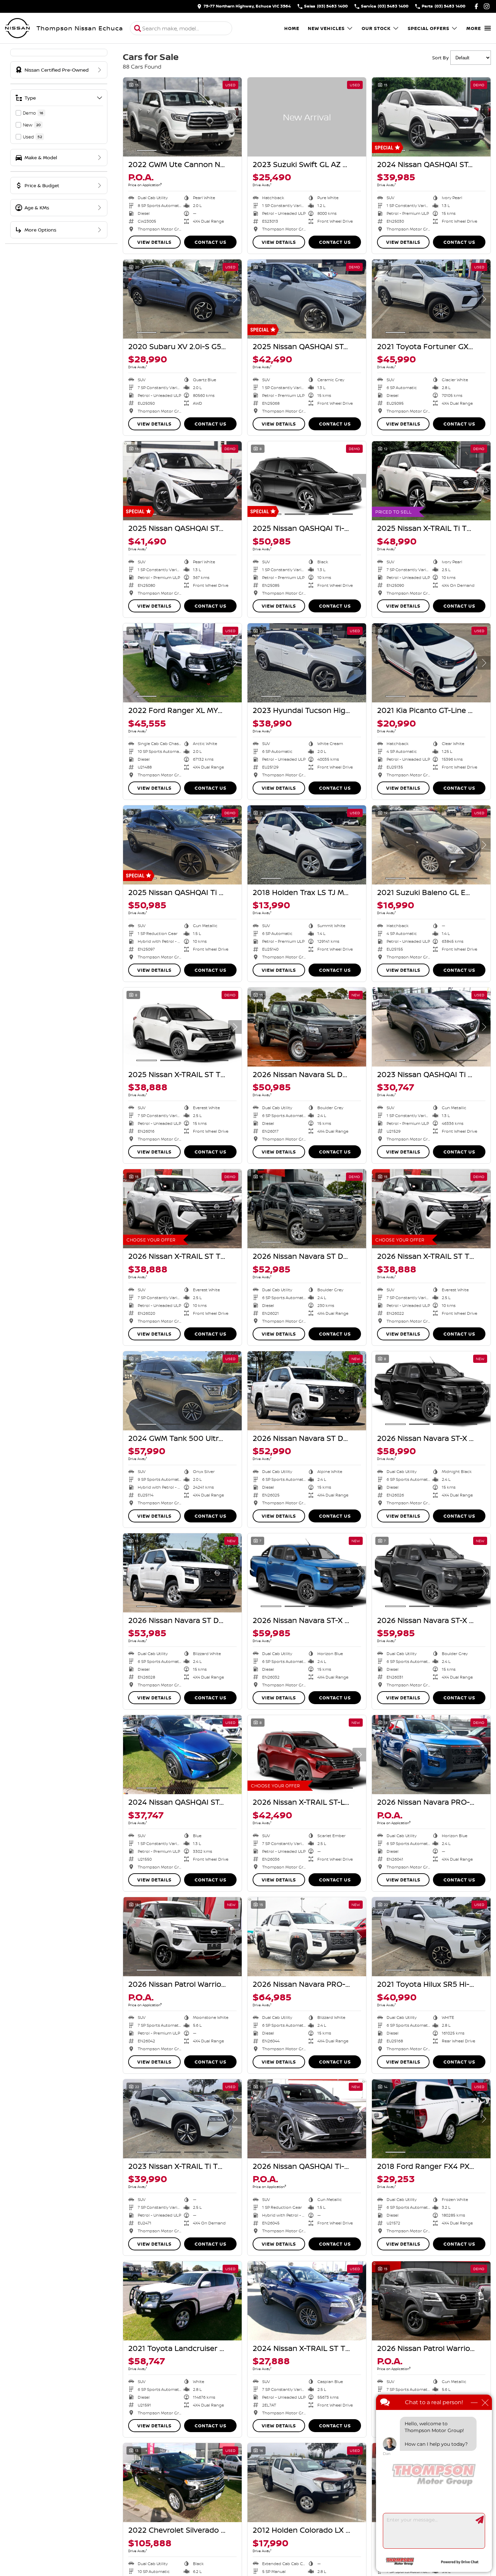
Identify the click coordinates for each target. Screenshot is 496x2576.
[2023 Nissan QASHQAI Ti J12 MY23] (431, 1027)
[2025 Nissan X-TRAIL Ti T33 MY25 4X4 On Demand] (431, 481)
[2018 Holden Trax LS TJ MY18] (307, 845)
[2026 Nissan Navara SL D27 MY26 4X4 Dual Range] (307, 1027)
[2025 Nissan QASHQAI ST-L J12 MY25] (307, 299)
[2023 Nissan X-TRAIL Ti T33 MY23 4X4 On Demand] (182, 2119)
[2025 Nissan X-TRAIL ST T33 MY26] (182, 1027)
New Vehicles (326, 28)
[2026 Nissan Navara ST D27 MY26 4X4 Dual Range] (307, 1209)
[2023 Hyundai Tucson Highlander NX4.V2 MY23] (307, 663)
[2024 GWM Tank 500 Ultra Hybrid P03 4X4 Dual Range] (182, 1391)
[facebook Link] (476, 6)
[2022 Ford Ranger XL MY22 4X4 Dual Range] (182, 663)
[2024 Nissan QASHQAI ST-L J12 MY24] (431, 117)
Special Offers (429, 28)
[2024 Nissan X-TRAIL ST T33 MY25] (307, 2301)
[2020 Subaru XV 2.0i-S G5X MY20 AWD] (182, 299)
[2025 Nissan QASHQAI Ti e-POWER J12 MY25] (182, 845)
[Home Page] (17, 28)
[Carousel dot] (147, 150)
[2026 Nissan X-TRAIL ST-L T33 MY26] (307, 1755)
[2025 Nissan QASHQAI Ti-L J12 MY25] (307, 481)
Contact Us (211, 242)
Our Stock (376, 28)
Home (292, 28)
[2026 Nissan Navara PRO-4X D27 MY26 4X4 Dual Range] (431, 1755)
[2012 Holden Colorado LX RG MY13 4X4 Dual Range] (307, 2483)
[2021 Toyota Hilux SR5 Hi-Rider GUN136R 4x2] (431, 1937)
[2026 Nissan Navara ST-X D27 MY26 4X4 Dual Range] (431, 1391)
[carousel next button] (235, 117)
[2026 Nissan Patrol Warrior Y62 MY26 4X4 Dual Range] (182, 1937)
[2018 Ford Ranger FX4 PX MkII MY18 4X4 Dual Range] (431, 2119)
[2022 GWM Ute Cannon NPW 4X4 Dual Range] (182, 117)
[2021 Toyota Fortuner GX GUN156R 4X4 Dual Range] (431, 299)
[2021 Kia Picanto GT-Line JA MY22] (431, 663)
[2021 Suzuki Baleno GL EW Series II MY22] (431, 845)
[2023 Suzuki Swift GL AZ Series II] (307, 117)
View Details (154, 242)
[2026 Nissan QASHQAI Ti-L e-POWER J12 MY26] (307, 2119)
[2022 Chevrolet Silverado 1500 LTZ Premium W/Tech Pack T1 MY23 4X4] (182, 2483)
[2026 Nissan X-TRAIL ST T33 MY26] (182, 1209)
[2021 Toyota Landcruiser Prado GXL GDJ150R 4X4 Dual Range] (182, 2301)
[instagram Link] (487, 6)
